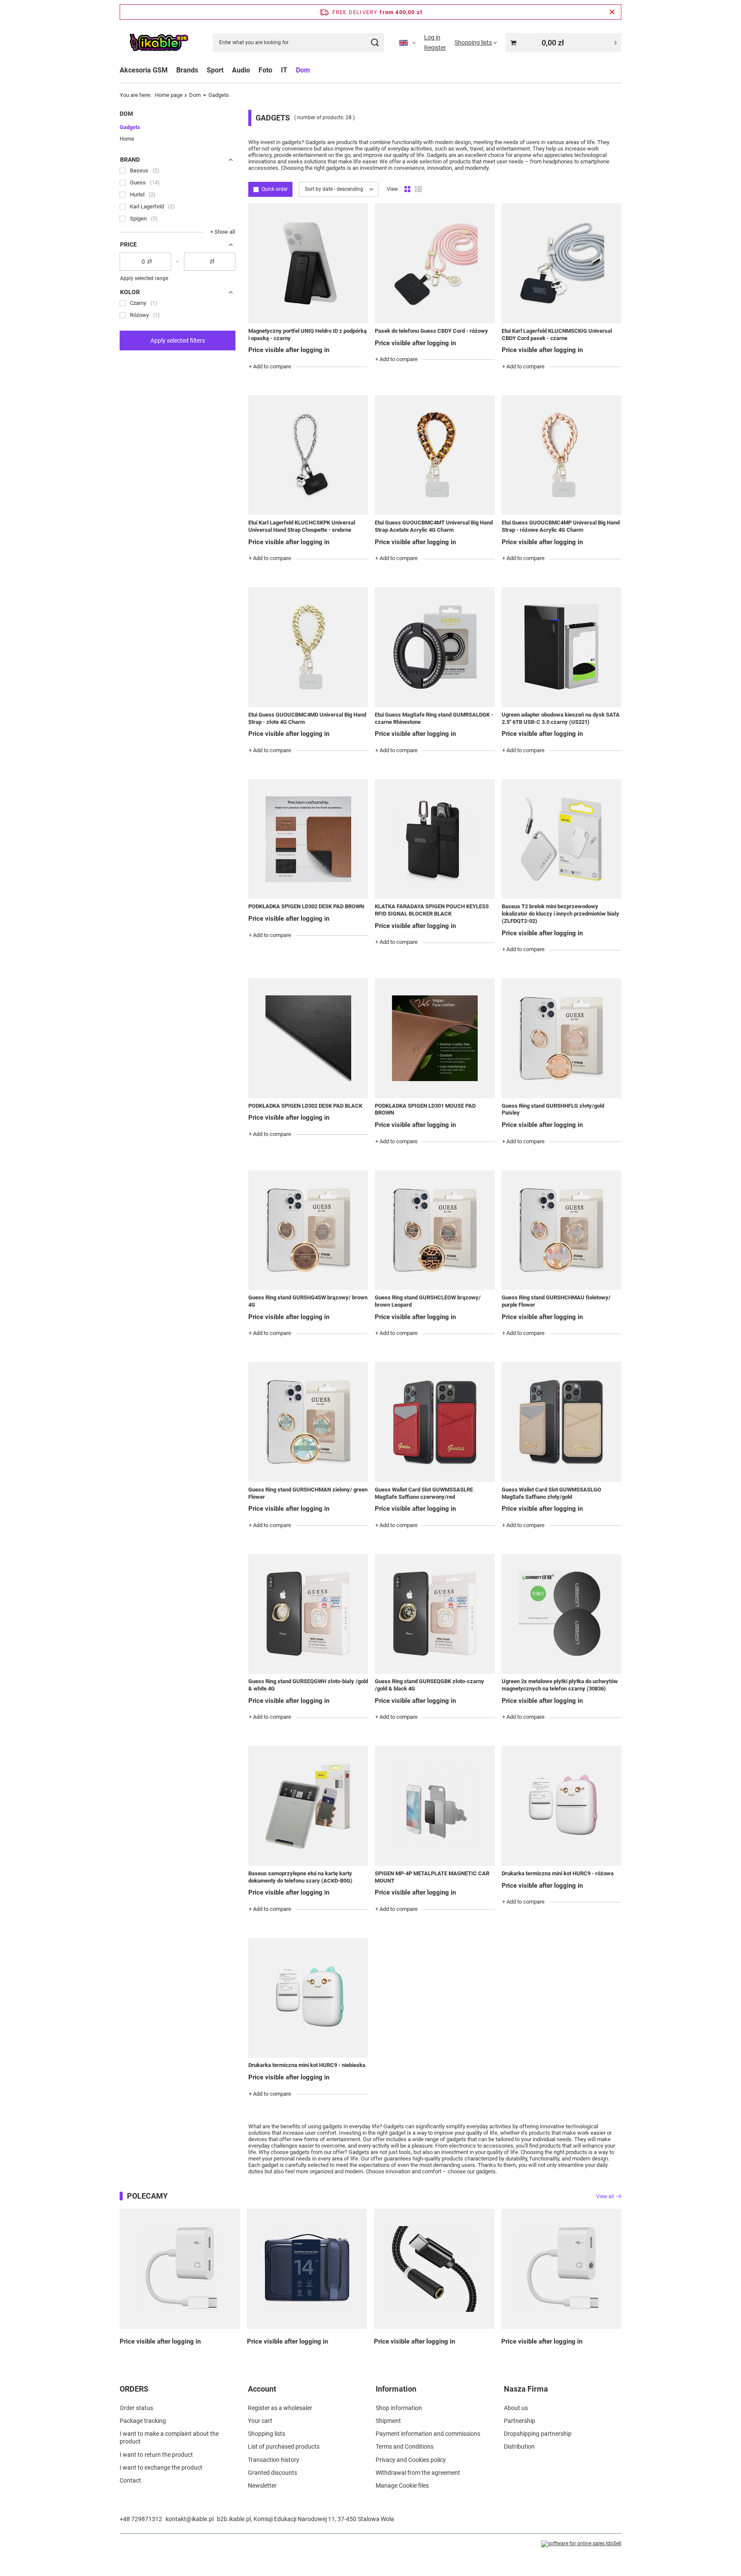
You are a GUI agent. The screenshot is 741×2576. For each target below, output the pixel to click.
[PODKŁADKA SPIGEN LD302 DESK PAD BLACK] (308, 1038)
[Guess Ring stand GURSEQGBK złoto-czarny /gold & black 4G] (435, 1614)
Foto (265, 70)
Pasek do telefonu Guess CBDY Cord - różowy (431, 331)
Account (262, 2389)
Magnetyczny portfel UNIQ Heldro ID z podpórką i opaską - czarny (307, 334)
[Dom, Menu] (314, 70)
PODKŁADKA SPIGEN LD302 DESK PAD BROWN (306, 906)
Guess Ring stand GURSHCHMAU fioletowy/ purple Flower (556, 1301)
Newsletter (262, 2486)
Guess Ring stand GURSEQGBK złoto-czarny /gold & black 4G (429, 1685)
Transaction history (274, 2460)
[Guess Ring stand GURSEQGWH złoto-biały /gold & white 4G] (308, 1614)
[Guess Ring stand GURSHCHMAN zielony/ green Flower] (308, 1422)
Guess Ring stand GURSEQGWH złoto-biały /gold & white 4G (308, 1685)
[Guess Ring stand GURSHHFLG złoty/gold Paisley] (562, 1038)
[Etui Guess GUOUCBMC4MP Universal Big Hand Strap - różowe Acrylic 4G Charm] (562, 455)
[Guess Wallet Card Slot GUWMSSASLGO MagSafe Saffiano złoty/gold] (562, 1422)
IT (284, 70)
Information (396, 2389)
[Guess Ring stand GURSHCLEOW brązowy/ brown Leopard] (435, 1230)
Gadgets (130, 127)
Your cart (260, 2421)
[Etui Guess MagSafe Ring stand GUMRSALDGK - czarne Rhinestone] (435, 647)
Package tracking (143, 2421)
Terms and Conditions (405, 2446)
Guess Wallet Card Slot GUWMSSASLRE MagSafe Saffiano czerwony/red (424, 1493)
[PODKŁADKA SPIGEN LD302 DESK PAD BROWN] (308, 839)
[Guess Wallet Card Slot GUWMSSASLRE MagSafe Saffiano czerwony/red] (435, 1422)
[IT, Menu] (292, 70)
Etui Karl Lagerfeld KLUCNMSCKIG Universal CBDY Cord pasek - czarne (557, 334)
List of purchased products (284, 2446)
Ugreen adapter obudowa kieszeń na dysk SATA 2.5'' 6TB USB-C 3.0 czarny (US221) (561, 718)
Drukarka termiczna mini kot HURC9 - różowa (558, 1873)
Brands (187, 70)
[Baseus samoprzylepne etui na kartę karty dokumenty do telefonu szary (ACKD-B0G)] (308, 1806)
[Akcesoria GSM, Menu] (172, 70)
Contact (130, 2480)
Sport (215, 70)
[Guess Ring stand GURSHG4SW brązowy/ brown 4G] (308, 1230)
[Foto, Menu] (277, 70)
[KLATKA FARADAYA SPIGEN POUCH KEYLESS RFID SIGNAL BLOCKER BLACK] (435, 839)
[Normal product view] (407, 190)
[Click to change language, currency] (407, 42)
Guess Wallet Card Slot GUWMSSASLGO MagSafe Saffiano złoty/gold (551, 1493)
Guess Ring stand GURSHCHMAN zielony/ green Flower (308, 1493)
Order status (136, 2408)
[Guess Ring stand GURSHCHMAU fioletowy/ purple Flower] (562, 1230)
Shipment (388, 2421)
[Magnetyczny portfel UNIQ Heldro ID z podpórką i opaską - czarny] (308, 263)
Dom (303, 70)
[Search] (375, 43)
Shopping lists (267, 2434)
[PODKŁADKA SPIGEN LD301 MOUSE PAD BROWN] (435, 1038)
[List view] (418, 190)
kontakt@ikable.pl (190, 2519)
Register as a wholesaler (280, 2408)
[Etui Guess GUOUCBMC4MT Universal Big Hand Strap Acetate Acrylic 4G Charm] (435, 455)
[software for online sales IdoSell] (581, 2544)
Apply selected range (144, 278)
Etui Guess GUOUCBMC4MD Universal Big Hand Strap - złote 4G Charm (307, 718)
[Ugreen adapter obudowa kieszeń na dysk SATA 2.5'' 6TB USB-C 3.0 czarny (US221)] (562, 647)
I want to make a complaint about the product (169, 2437)
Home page (169, 95)
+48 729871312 (141, 2519)
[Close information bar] (612, 12)
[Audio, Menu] (254, 70)
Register (435, 48)
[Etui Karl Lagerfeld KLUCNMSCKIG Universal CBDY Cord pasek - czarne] (562, 263)
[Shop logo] (159, 43)
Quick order (275, 189)
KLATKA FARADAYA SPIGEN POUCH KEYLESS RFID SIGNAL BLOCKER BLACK (432, 910)
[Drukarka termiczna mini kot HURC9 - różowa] (562, 1806)
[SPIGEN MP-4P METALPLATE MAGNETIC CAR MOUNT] (435, 1806)
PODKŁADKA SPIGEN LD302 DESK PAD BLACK (305, 1106)
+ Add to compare (270, 366)
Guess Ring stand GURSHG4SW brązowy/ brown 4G (308, 1301)
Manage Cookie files (402, 2486)
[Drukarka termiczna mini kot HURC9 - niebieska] (308, 1998)
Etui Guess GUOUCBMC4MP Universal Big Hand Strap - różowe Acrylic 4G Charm (561, 526)
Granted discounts (273, 2473)
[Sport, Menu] (228, 70)
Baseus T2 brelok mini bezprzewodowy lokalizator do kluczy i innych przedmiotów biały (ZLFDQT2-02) (560, 914)
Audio (241, 70)
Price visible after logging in (289, 350)
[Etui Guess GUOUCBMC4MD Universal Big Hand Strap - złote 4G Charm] (308, 647)
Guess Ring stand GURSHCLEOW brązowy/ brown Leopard (428, 1301)
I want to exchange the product (161, 2468)
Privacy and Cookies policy (411, 2460)
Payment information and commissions (428, 2434)
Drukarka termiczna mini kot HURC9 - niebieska (307, 2065)
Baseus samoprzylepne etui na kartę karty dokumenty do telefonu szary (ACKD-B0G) (300, 1877)
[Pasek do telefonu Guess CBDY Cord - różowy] (435, 263)
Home (127, 139)
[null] (180, 2269)
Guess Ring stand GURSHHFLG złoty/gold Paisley (553, 1109)
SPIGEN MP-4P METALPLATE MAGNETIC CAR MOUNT (432, 1877)
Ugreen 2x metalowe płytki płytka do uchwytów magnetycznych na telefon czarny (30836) (560, 1685)
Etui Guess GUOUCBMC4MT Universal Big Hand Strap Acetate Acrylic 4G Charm (434, 526)
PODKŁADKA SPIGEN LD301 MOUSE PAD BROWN (425, 1109)
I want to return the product (156, 2455)
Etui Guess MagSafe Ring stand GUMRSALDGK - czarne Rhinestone (434, 718)
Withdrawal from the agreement (418, 2473)
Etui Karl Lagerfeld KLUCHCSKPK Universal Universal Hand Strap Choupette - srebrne (302, 526)
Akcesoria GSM (144, 70)
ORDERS (134, 2389)
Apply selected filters (178, 340)
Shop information (399, 2408)
